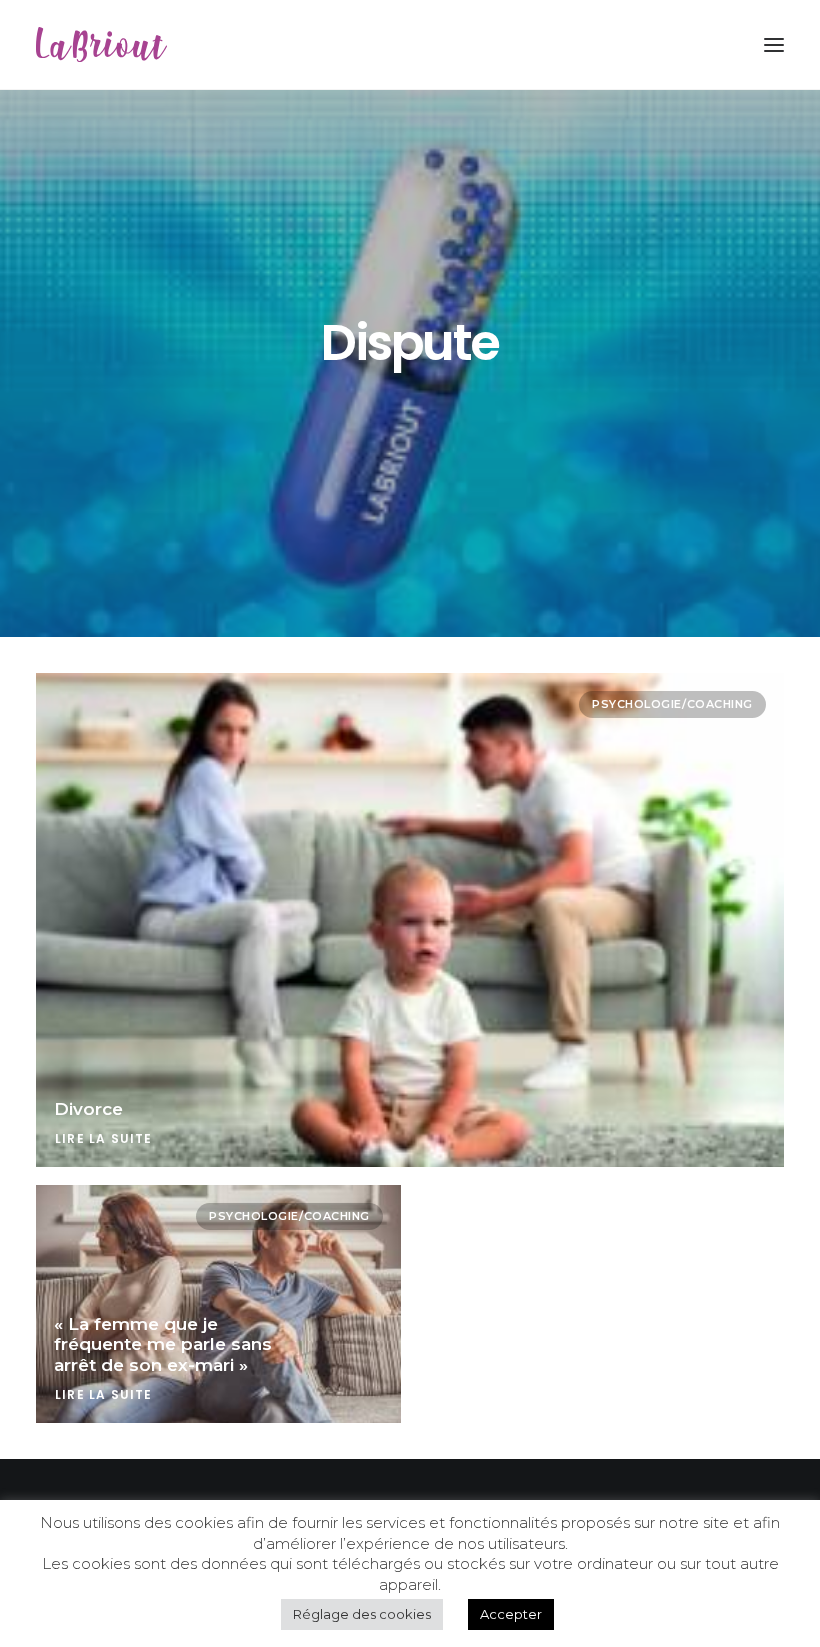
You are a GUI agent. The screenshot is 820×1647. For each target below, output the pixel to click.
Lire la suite (104, 1138)
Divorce (88, 1109)
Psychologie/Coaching (672, 704)
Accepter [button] (511, 1614)
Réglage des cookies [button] (362, 1614)
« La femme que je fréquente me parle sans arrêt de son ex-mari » (163, 1344)
